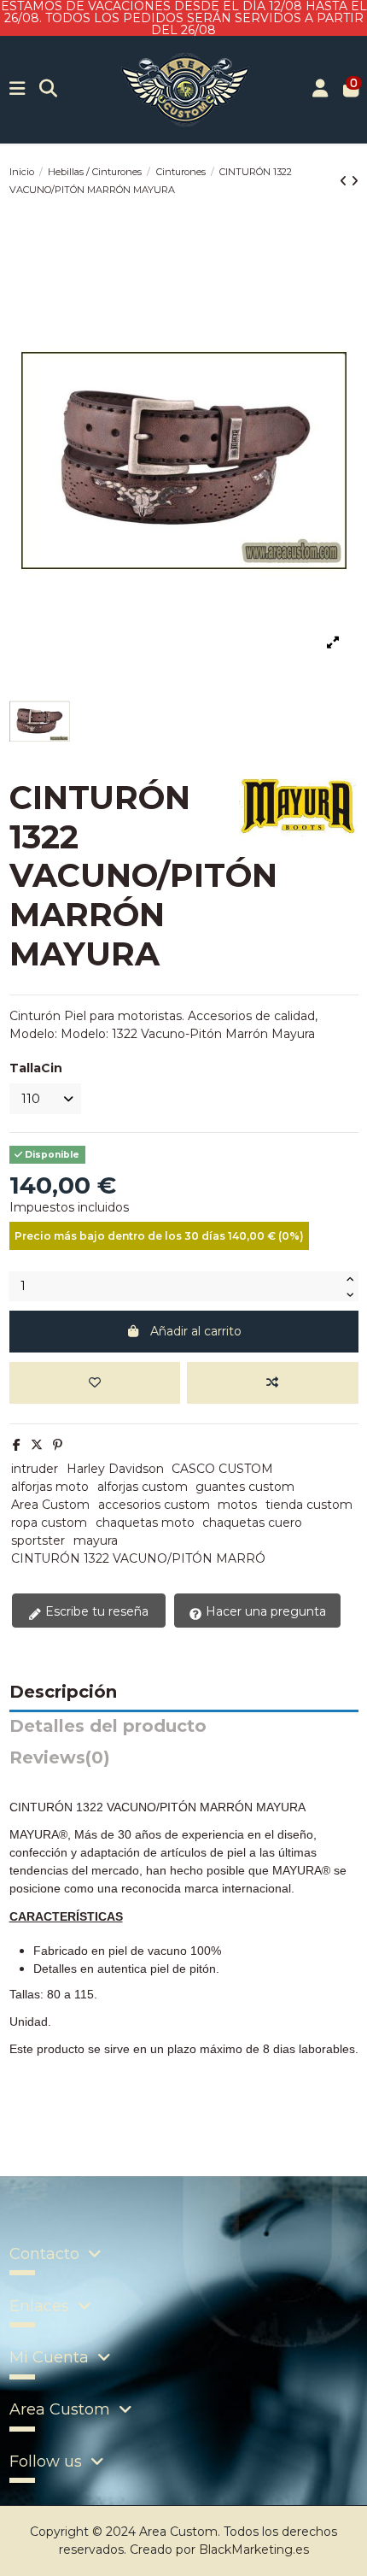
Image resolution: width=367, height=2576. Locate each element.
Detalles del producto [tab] (108, 1727)
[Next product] (355, 181)
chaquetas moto (145, 1523)
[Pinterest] (58, 1445)
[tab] (184, 1762)
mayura (96, 1540)
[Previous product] (345, 181)
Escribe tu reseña (95, 1611)
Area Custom (50, 1505)
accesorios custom (154, 1505)
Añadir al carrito (196, 1331)
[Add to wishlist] (95, 1383)
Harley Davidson (115, 1469)
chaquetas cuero (252, 1523)
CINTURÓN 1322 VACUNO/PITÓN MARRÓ (138, 1558)
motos (237, 1505)
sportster (38, 1540)
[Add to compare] (272, 1383)
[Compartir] (17, 1445)
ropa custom (49, 1523)
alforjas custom (143, 1487)
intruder (35, 1469)
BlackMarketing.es (254, 2550)
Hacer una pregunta (264, 1611)
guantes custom (245, 1487)
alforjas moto (50, 1487)
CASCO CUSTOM (222, 1469)
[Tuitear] (37, 1445)
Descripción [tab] (63, 1693)
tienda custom (309, 1505)
